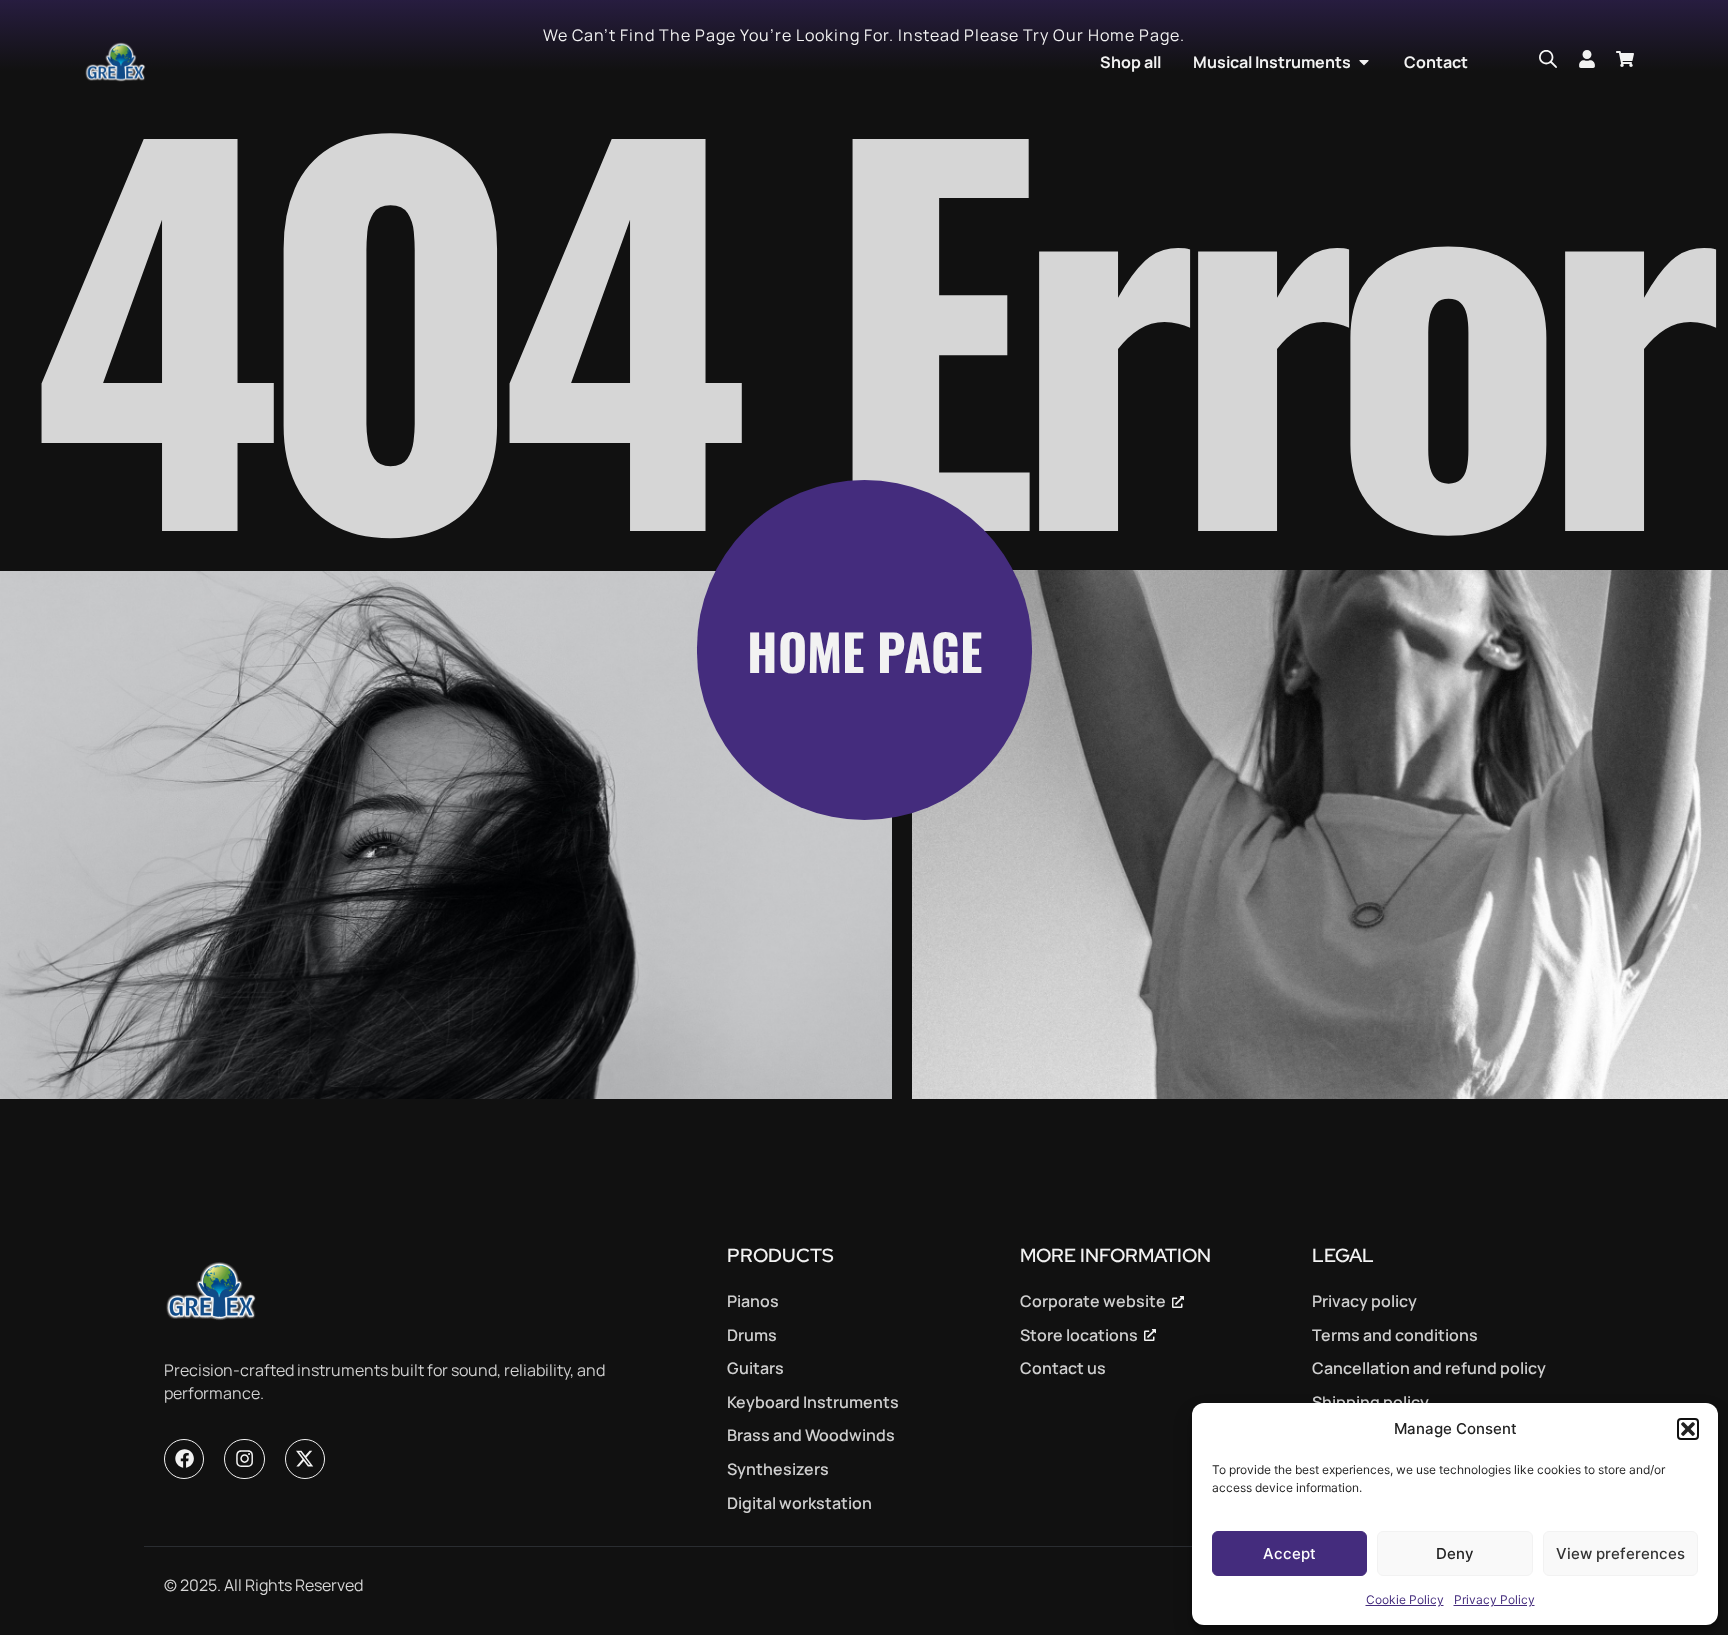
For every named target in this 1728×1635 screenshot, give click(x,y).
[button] (1688, 1429)
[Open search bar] (1548, 58)
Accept (1289, 1553)
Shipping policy (1370, 1402)
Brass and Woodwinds (811, 1435)
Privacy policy (1364, 1301)
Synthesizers (778, 1469)
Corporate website (1093, 1301)
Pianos (753, 1301)
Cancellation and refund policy (1429, 1368)
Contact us (1063, 1368)
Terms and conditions (1395, 1335)
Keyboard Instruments (813, 1402)
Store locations (1079, 1335)
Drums (752, 1335)
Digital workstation (799, 1503)
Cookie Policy (1405, 1599)
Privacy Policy (1494, 1599)
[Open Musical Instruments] (1364, 62)
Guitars (755, 1368)
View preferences (1620, 1553)
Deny (1455, 1553)
